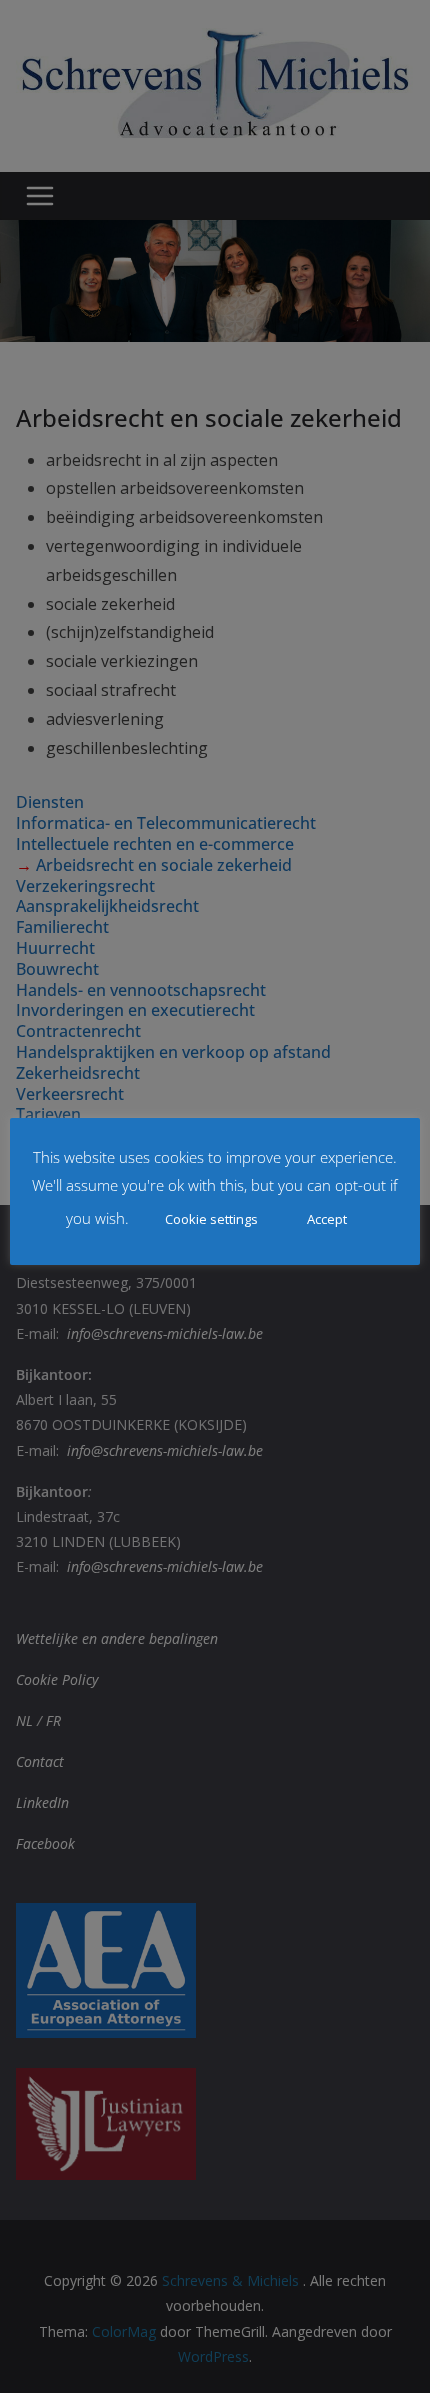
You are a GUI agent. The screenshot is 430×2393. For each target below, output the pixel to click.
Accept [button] (327, 1219)
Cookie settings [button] (211, 1219)
